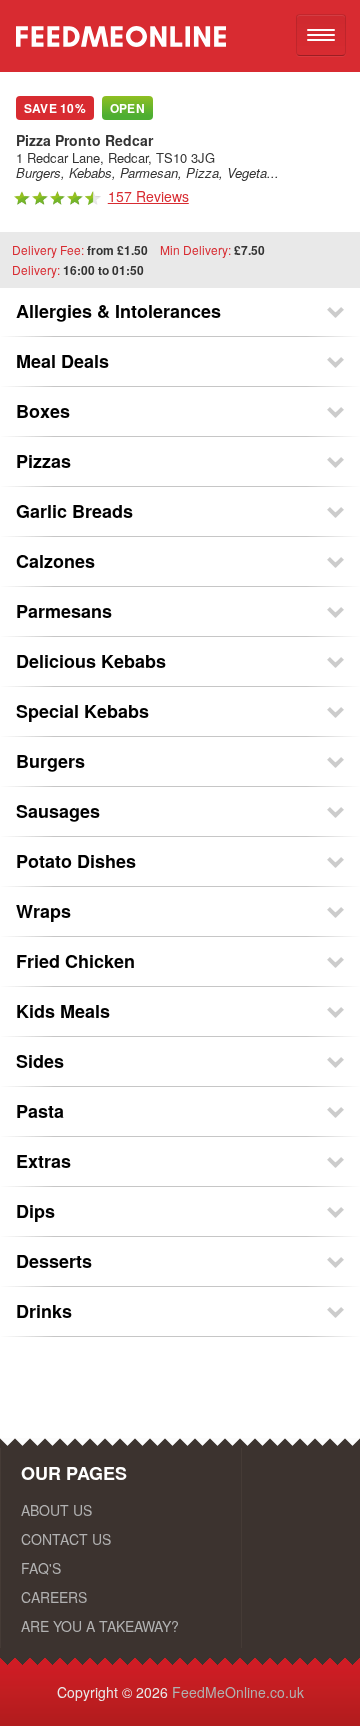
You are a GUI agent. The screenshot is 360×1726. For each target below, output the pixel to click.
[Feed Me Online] (113, 27)
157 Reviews (148, 196)
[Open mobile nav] (321, 35)
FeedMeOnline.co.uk (238, 1692)
